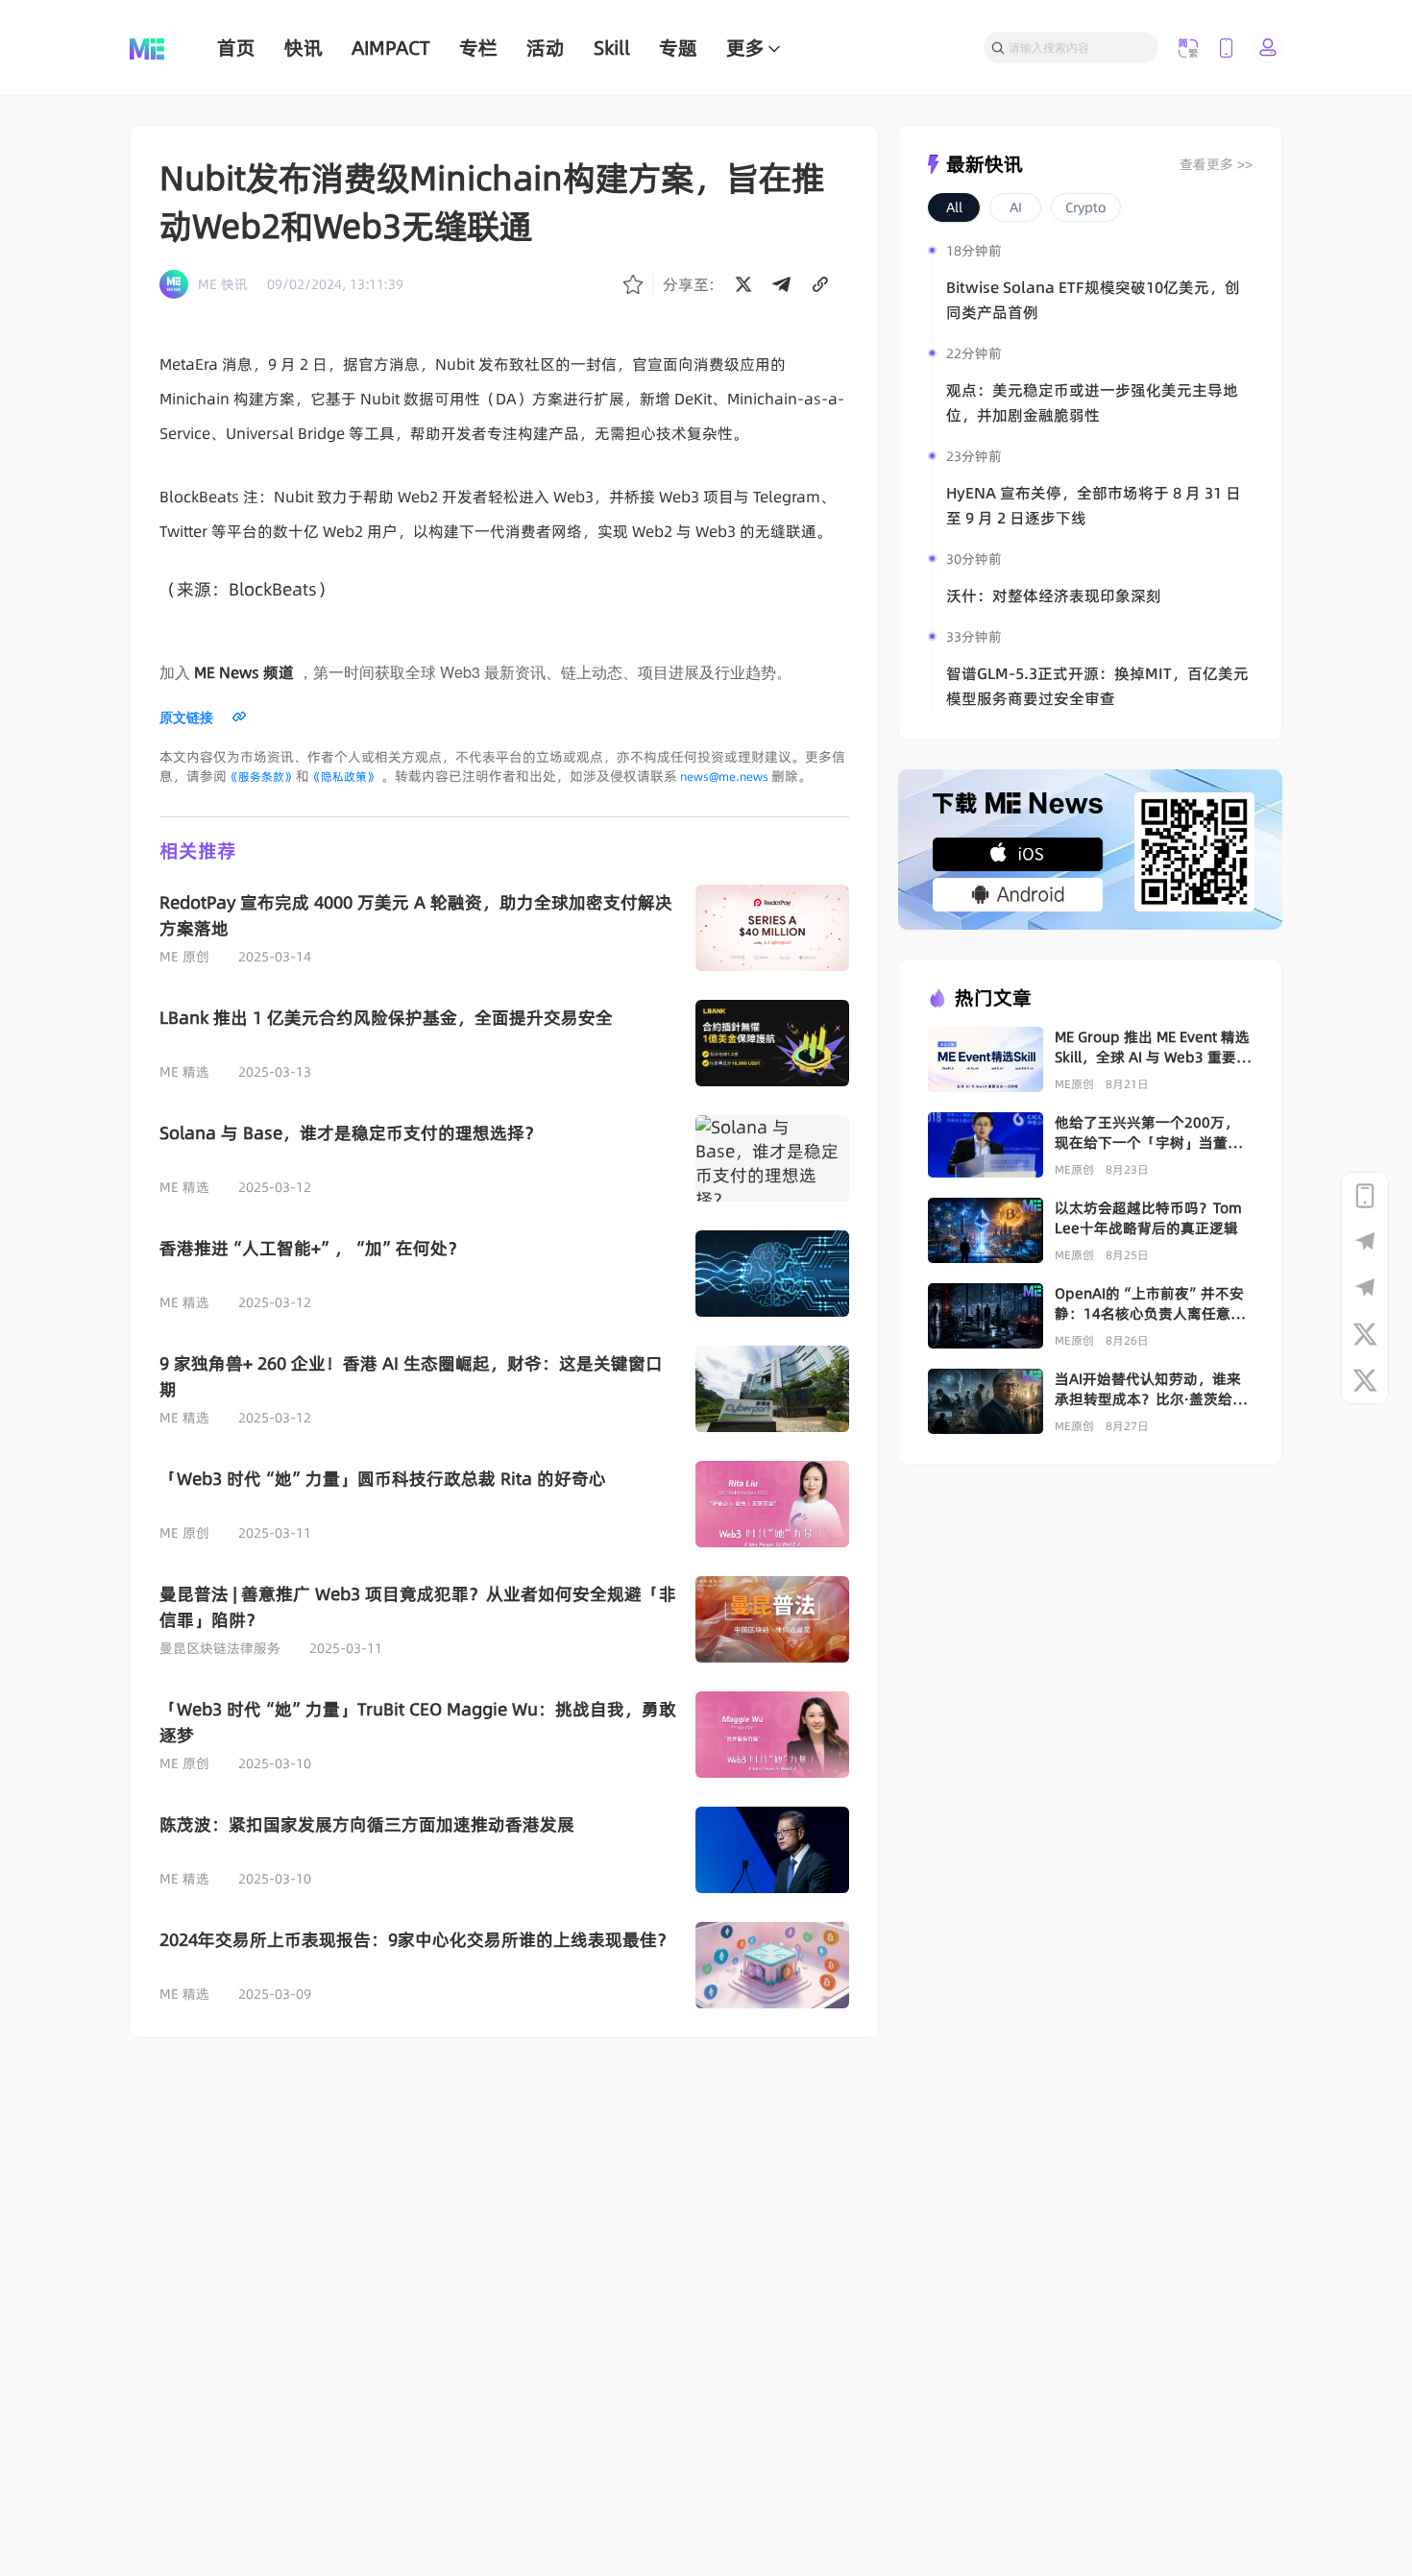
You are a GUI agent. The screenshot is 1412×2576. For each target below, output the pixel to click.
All (954, 207)
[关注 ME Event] (1365, 1380)
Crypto (1086, 207)
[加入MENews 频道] (1365, 1242)
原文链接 (186, 717)
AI (1016, 207)
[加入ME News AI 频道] (1365, 1288)
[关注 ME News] (1365, 1334)
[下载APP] (1365, 1196)
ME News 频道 (244, 672)
